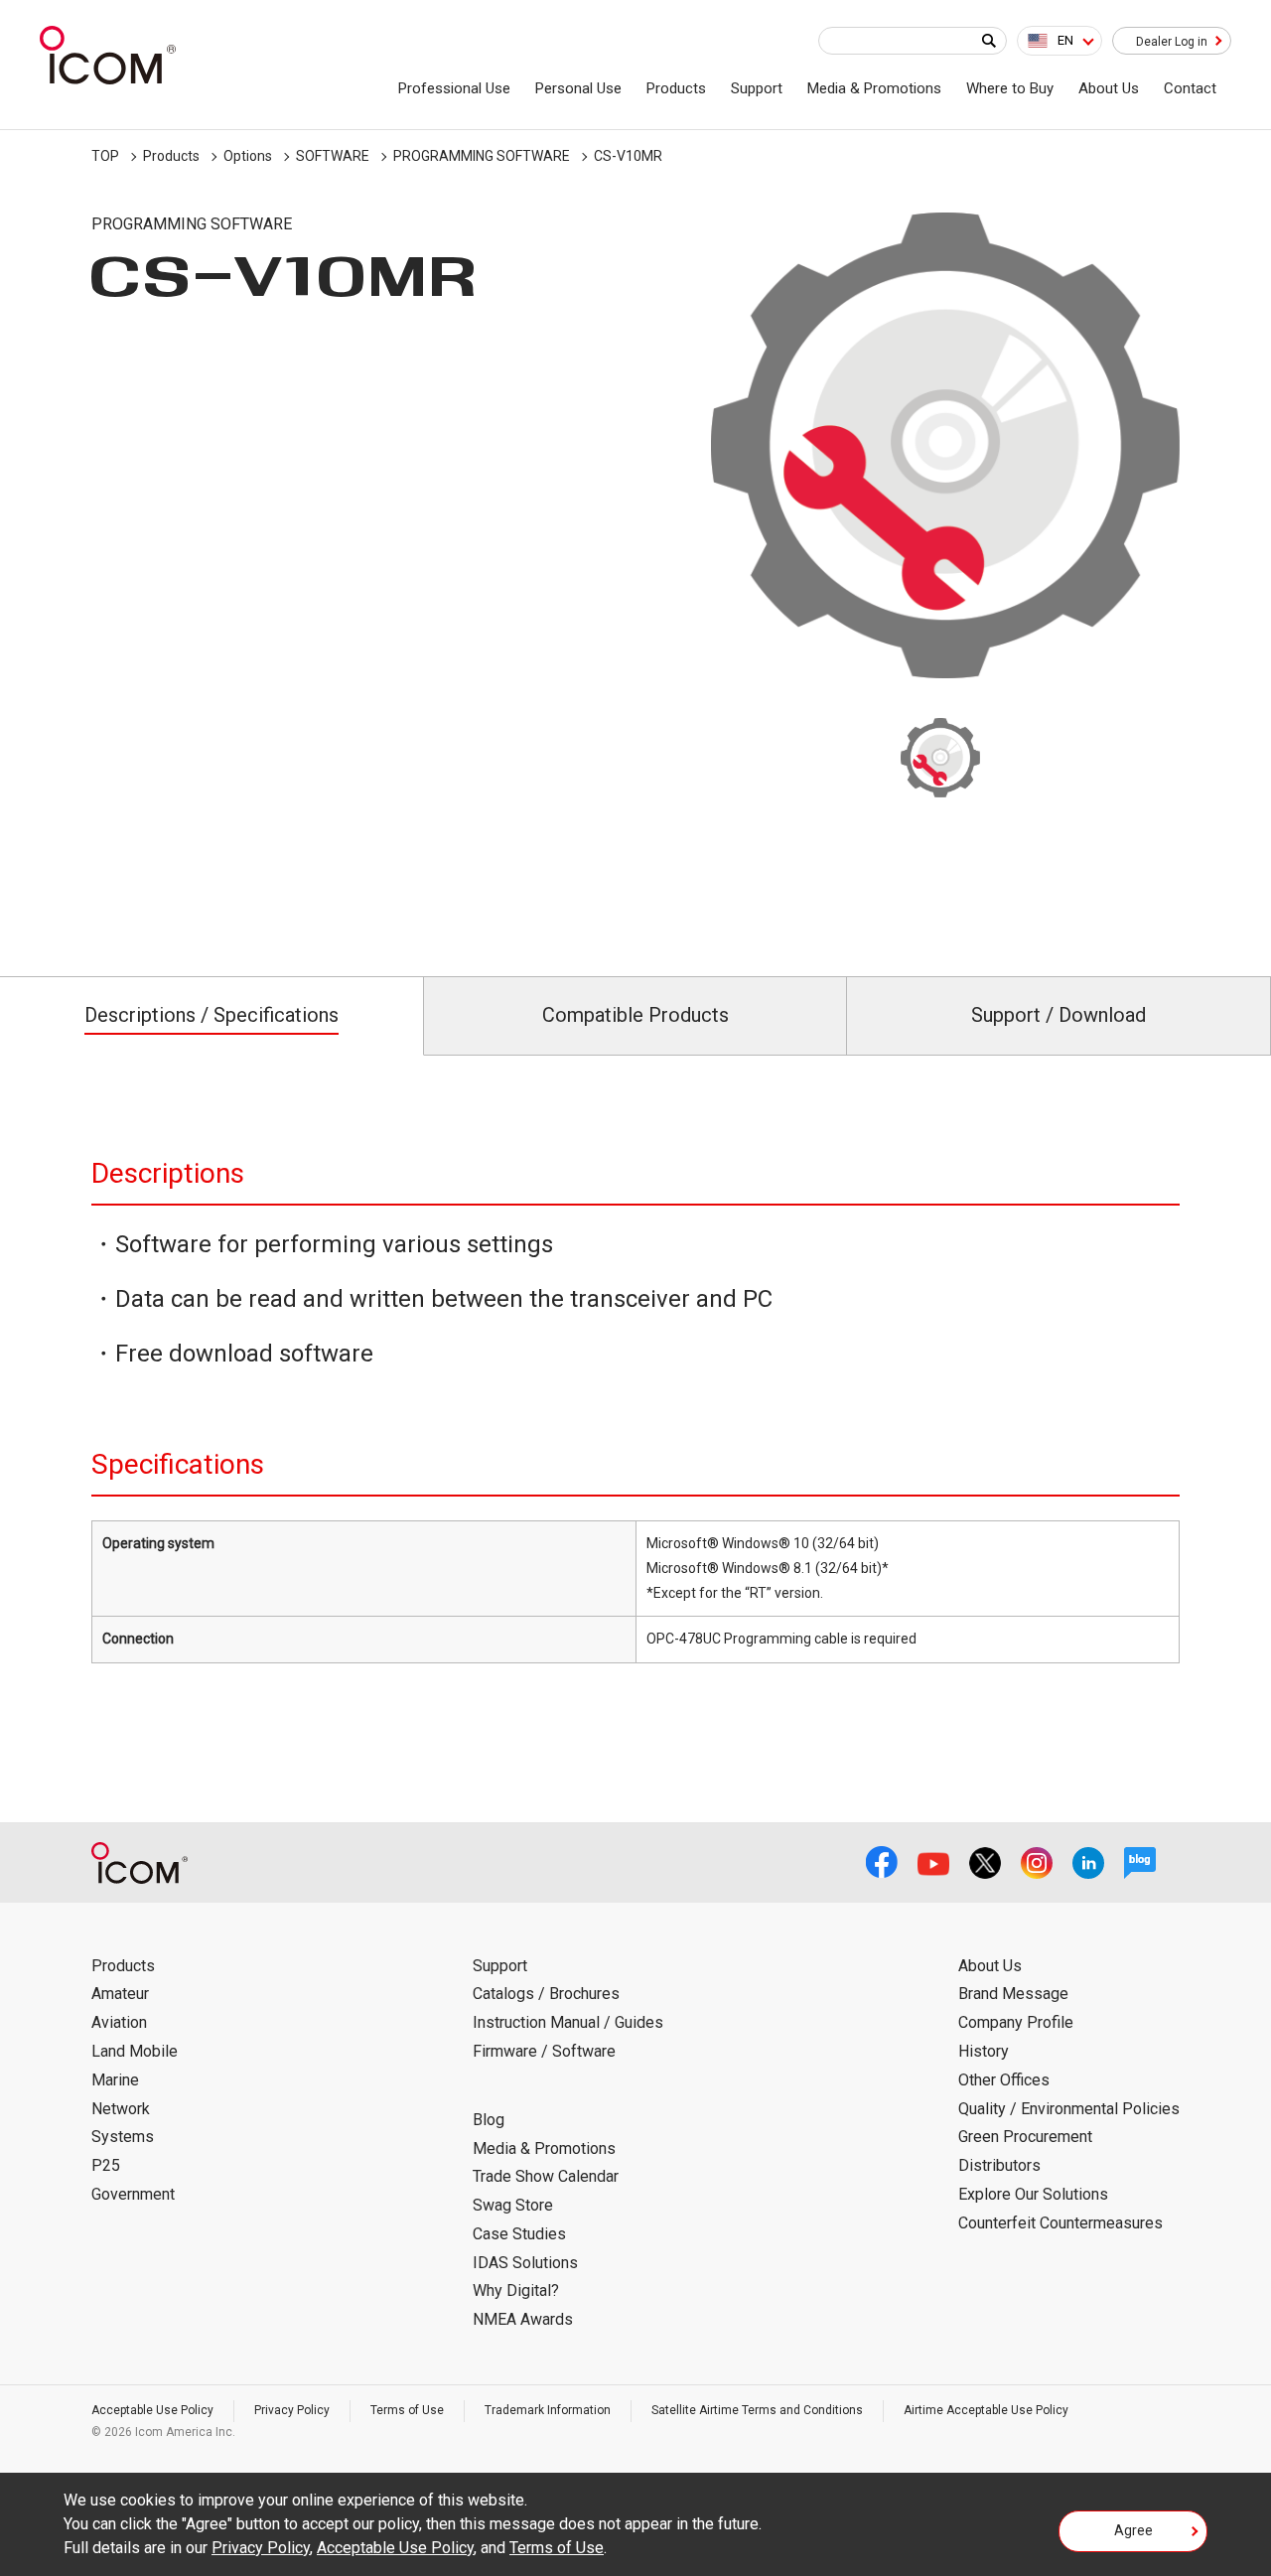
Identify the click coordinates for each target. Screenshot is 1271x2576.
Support (757, 88)
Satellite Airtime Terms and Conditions (757, 2410)
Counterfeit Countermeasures (1060, 2223)
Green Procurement (1025, 2137)
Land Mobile (135, 2051)
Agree (1133, 2530)
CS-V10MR (628, 156)
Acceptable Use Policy (152, 2410)
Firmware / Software (544, 2051)
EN (1065, 40)
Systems (123, 2137)
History (984, 2051)
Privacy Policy (292, 2410)
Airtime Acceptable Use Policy (986, 2410)
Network (121, 2109)
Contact (1190, 88)
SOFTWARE (333, 156)
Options (248, 156)
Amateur (120, 1994)
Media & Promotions (874, 88)
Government (133, 2194)
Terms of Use (407, 2410)
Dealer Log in (1172, 42)
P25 (106, 2165)
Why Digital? (516, 2290)
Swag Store (513, 2205)
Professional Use (454, 88)
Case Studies (519, 2234)
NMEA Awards (523, 2319)
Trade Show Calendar (546, 2176)
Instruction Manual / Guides (568, 2022)
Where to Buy (1010, 88)
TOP (105, 156)
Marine (115, 2080)
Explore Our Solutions (1033, 2194)
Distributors (999, 2165)
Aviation (119, 2022)
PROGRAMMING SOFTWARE (482, 156)
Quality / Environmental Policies (1069, 2109)
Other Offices (1004, 2080)
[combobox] (1059, 41)
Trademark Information (548, 2410)
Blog (489, 2120)
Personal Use (578, 88)
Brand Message (1013, 1994)
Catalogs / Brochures (546, 1994)
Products (676, 88)
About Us (1109, 88)
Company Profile (1016, 2022)
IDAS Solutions (525, 2263)
